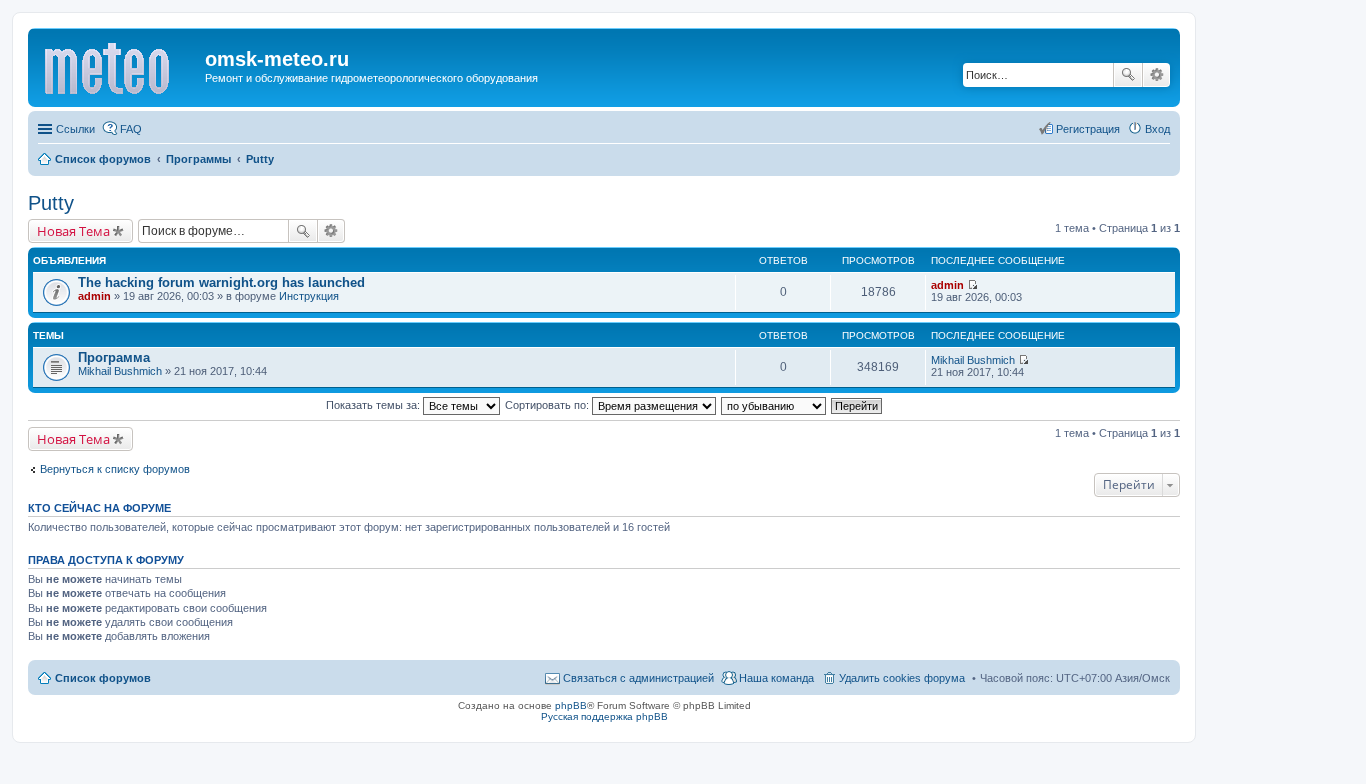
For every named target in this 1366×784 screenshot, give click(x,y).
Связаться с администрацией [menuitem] (638, 678)
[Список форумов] (119, 65)
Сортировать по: (548, 405)
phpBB (571, 705)
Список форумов (103, 678)
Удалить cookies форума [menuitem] (902, 678)
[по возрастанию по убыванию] (774, 405)
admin (94, 296)
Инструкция (309, 296)
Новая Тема (73, 231)
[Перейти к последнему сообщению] (972, 285)
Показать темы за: (374, 405)
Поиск (1128, 75)
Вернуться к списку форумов (115, 469)
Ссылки (75, 129)
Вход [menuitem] (1157, 129)
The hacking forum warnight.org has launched (221, 282)
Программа (114, 357)
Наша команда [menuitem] (776, 678)
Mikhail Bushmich (120, 371)
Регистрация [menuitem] (1088, 129)
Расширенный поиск (1156, 75)
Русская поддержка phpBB (604, 716)
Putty (51, 203)
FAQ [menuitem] (131, 129)
